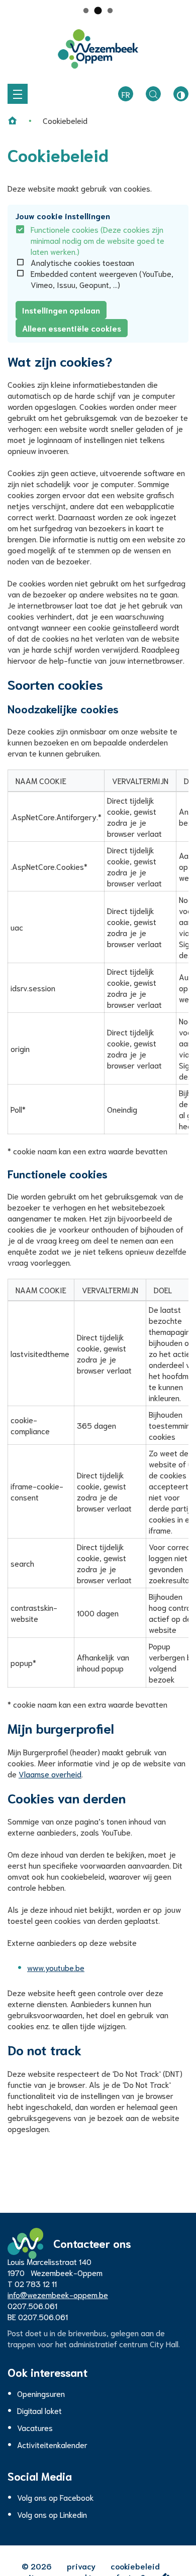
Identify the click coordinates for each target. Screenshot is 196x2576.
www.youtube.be (56, 1967)
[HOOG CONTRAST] (181, 94)
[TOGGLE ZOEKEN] (153, 94)
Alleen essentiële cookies (72, 328)
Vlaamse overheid (50, 1774)
